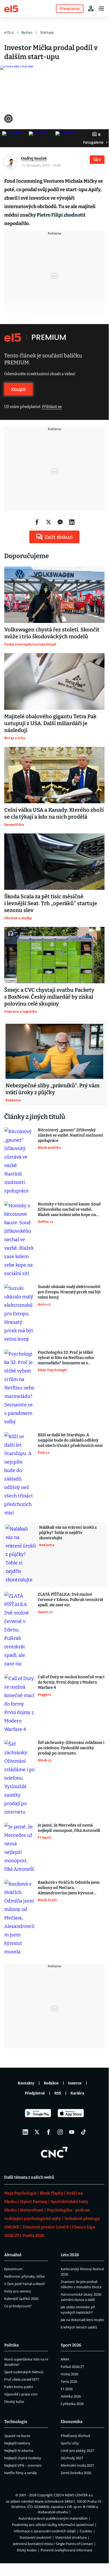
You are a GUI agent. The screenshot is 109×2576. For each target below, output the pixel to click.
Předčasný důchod (75, 2436)
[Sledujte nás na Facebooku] (49, 2132)
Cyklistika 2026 (72, 2404)
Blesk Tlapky (51, 2193)
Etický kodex (27, 2550)
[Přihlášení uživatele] (91, 8)
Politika (11, 2345)
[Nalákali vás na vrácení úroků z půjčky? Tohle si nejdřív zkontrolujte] (21, 1554)
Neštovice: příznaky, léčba (24, 2276)
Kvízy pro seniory (18, 2291)
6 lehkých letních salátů (79, 2327)
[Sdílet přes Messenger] (60, 522)
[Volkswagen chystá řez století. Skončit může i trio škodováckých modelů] (54, 595)
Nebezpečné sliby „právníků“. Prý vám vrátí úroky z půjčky (53, 1089)
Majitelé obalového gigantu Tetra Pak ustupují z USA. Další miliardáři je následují (50, 723)
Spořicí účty (70, 2443)
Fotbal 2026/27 (72, 2367)
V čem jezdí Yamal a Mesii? (25, 2284)
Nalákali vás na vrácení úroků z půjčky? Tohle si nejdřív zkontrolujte (68, 1533)
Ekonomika (72, 2422)
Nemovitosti (32, 2210)
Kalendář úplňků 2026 (21, 2299)
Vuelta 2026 (33, 2236)
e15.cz (9, 32)
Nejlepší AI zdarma (19, 2451)
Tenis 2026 (69, 2381)
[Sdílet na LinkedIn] (72, 522)
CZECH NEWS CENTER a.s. (74, 2495)
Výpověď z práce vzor (21, 2394)
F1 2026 (67, 2389)
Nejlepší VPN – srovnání (23, 2465)
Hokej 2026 (69, 2374)
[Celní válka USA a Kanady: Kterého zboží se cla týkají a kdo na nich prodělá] (54, 775)
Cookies (86, 2531)
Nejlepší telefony (17, 2443)
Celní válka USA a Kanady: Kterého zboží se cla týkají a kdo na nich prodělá (54, 813)
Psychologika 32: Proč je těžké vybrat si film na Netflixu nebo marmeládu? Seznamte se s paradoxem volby (66, 1358)
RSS (58, 2093)
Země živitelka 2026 (76, 2473)
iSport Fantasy (34, 2202)
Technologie (16, 2422)
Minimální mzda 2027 (77, 2465)
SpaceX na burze (17, 2436)
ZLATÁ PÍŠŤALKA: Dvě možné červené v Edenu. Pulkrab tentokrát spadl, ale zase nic (71, 1600)
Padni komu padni (19, 2387)
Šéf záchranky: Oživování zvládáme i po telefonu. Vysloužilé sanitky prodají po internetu (71, 1748)
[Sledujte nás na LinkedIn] (25, 2132)
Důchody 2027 (72, 2458)
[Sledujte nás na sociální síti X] (37, 2132)
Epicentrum (13, 2269)
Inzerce (75, 2083)
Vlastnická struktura (71, 2537)
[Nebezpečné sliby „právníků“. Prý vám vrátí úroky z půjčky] (54, 1051)
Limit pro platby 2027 (77, 2451)
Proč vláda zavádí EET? (22, 2379)
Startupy (47, 32)
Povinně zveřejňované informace (66, 2550)
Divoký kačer (14, 2402)
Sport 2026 (71, 2345)
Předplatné (35, 2093)
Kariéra (77, 2093)
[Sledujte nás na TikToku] (83, 2132)
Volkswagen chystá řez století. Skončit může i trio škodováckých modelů (52, 633)
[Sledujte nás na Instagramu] (60, 2132)
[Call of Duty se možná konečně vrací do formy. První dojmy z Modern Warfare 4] (19, 1704)
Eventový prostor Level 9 (46, 2227)
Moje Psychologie (20, 2193)
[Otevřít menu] (101, 8)
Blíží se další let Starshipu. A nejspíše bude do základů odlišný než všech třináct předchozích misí (70, 1440)
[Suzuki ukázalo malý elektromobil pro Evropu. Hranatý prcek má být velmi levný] (19, 1314)
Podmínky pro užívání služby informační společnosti (53, 2525)
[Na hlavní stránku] (11, 8)
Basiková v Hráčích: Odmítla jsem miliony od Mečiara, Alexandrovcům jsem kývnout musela (69, 1888)
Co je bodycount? (18, 2306)
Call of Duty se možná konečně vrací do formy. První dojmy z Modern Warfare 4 (71, 1682)
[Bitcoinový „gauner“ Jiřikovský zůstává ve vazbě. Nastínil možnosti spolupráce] (19, 1161)
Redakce (51, 2083)
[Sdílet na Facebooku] (37, 522)
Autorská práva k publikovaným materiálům (53, 2518)
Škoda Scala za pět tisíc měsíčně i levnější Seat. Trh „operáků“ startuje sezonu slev (51, 903)
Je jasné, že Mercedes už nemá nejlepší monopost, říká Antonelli (69, 1828)
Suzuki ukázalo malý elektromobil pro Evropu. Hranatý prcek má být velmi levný (69, 1292)
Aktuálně (13, 2255)
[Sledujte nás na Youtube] (72, 2132)
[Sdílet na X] (49, 522)
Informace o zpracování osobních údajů (45, 2531)
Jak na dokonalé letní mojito (82, 2320)
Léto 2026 (70, 2255)
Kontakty (26, 2083)
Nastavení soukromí (35, 2537)
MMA (65, 2359)
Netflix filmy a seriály (21, 2473)
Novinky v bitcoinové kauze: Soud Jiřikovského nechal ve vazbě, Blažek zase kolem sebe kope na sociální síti (69, 1210)
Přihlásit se (52, 407)
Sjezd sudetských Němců (24, 2372)
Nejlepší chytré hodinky (23, 2458)
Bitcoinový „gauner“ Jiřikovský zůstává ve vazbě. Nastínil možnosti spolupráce (70, 1135)
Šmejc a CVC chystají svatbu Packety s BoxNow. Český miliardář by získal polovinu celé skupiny (49, 997)
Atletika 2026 (71, 2396)
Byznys (27, 32)
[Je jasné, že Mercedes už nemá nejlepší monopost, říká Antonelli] (19, 1848)
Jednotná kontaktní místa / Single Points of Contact (53, 2544)
